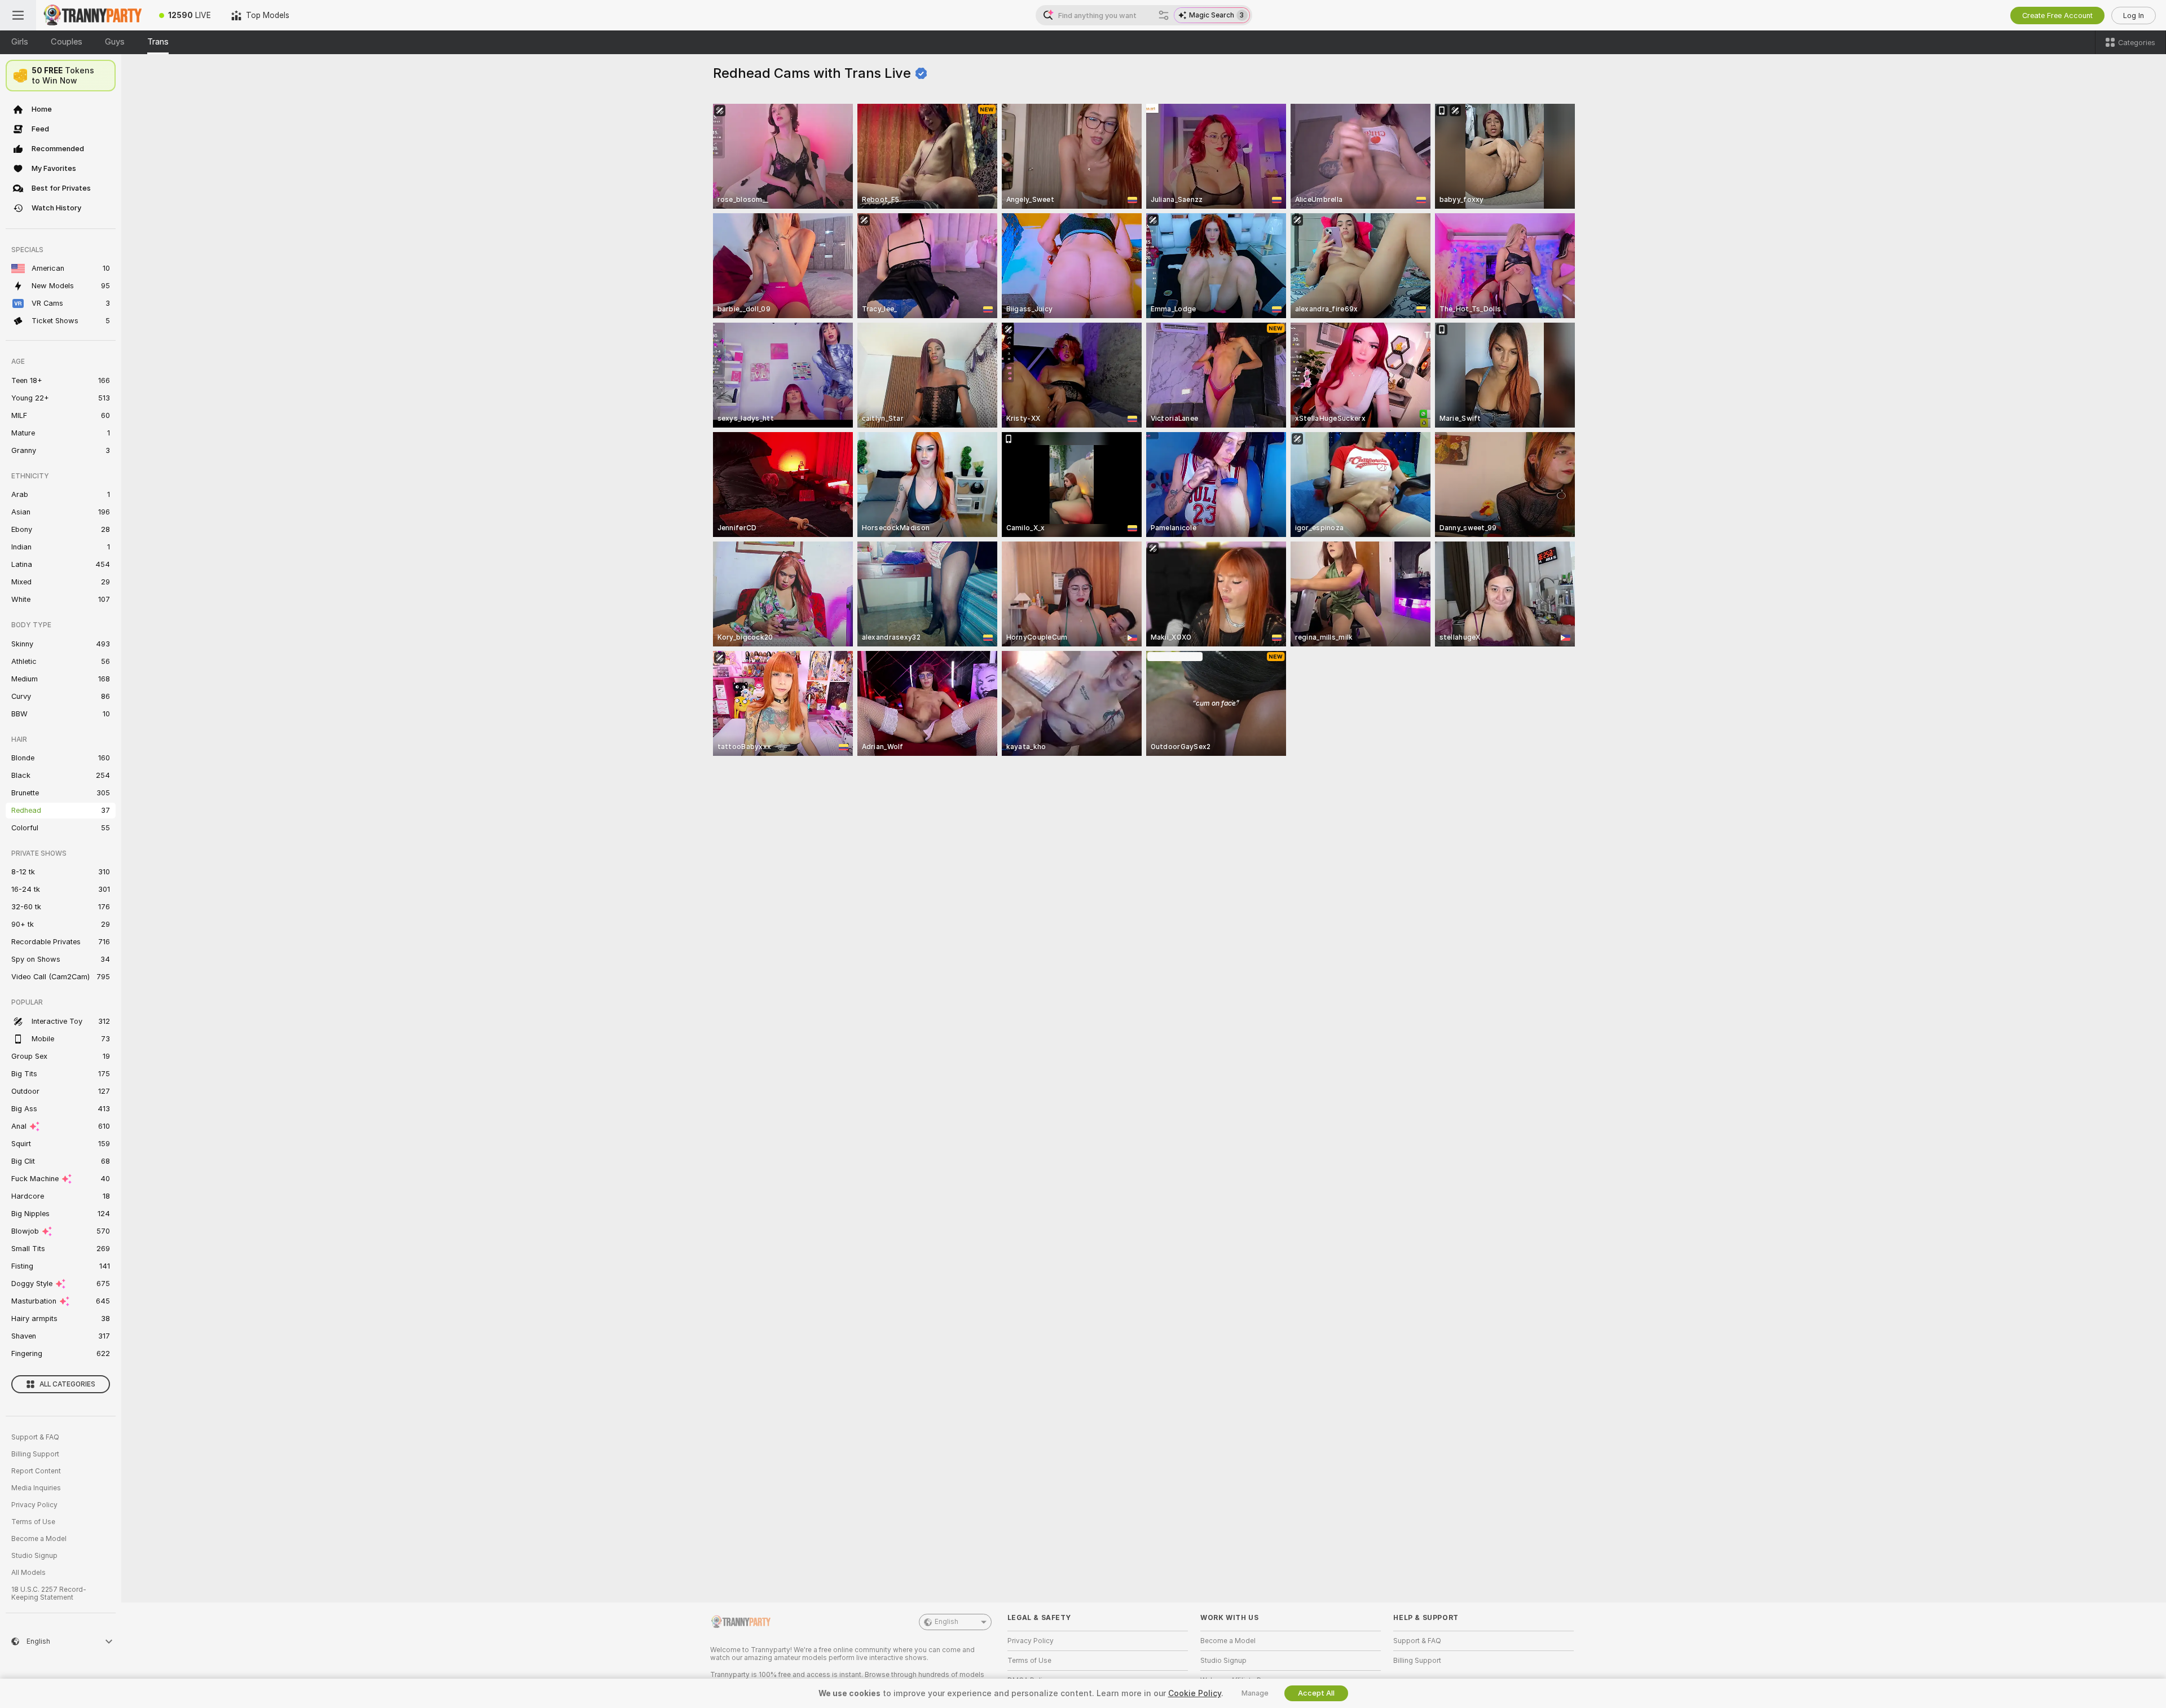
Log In (2134, 16)
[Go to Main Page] (93, 15)
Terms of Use (33, 1522)
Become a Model (39, 1539)
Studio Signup (34, 1556)
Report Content (36, 1471)
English (946, 1622)
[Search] (1164, 15)
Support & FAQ (35, 1437)
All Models (28, 1573)
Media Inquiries (36, 1488)
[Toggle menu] (18, 15)
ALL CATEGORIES (67, 1384)
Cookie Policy (1195, 1693)
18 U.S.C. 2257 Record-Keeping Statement (49, 1593)
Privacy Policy (34, 1505)
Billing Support (35, 1454)
